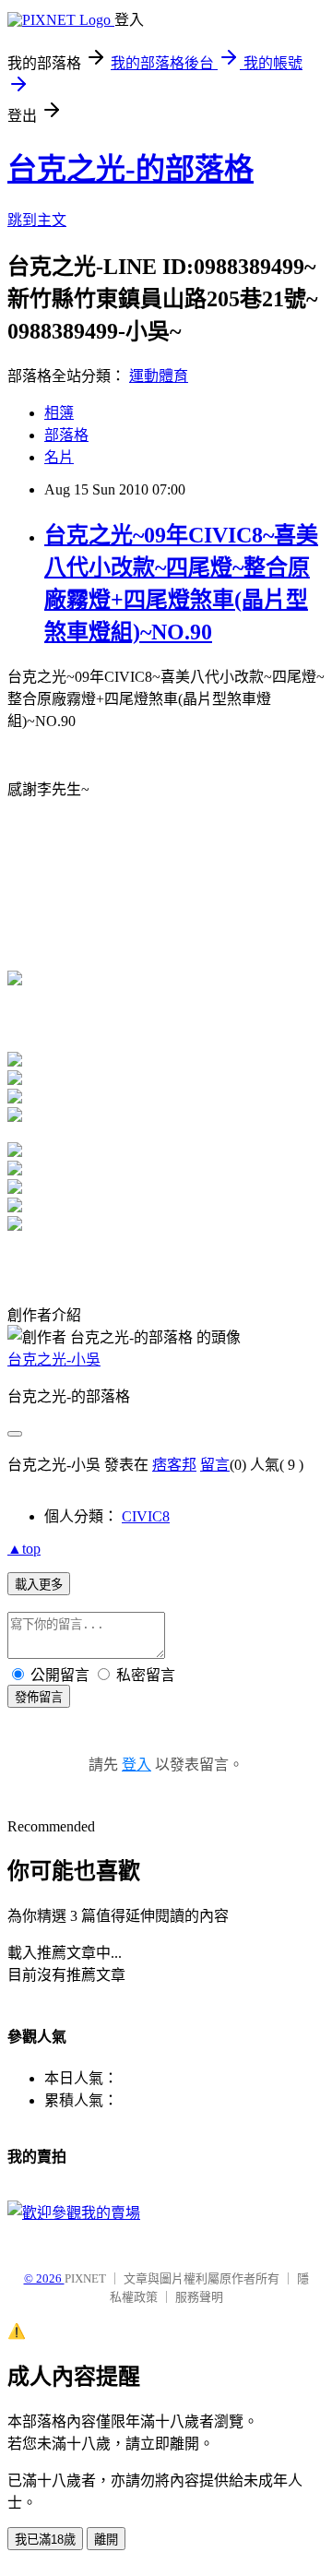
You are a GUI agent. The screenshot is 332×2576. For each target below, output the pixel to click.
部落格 (66, 435)
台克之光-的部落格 (130, 169)
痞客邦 (174, 1465)
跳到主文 (37, 220)
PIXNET (85, 2278)
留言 (215, 1465)
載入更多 (39, 1585)
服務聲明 (199, 2297)
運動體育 (159, 376)
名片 (59, 457)
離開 (106, 2540)
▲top (24, 1549)
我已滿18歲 (45, 2540)
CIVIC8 (146, 1516)
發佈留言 (39, 1697)
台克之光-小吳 (54, 1360)
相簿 (59, 413)
